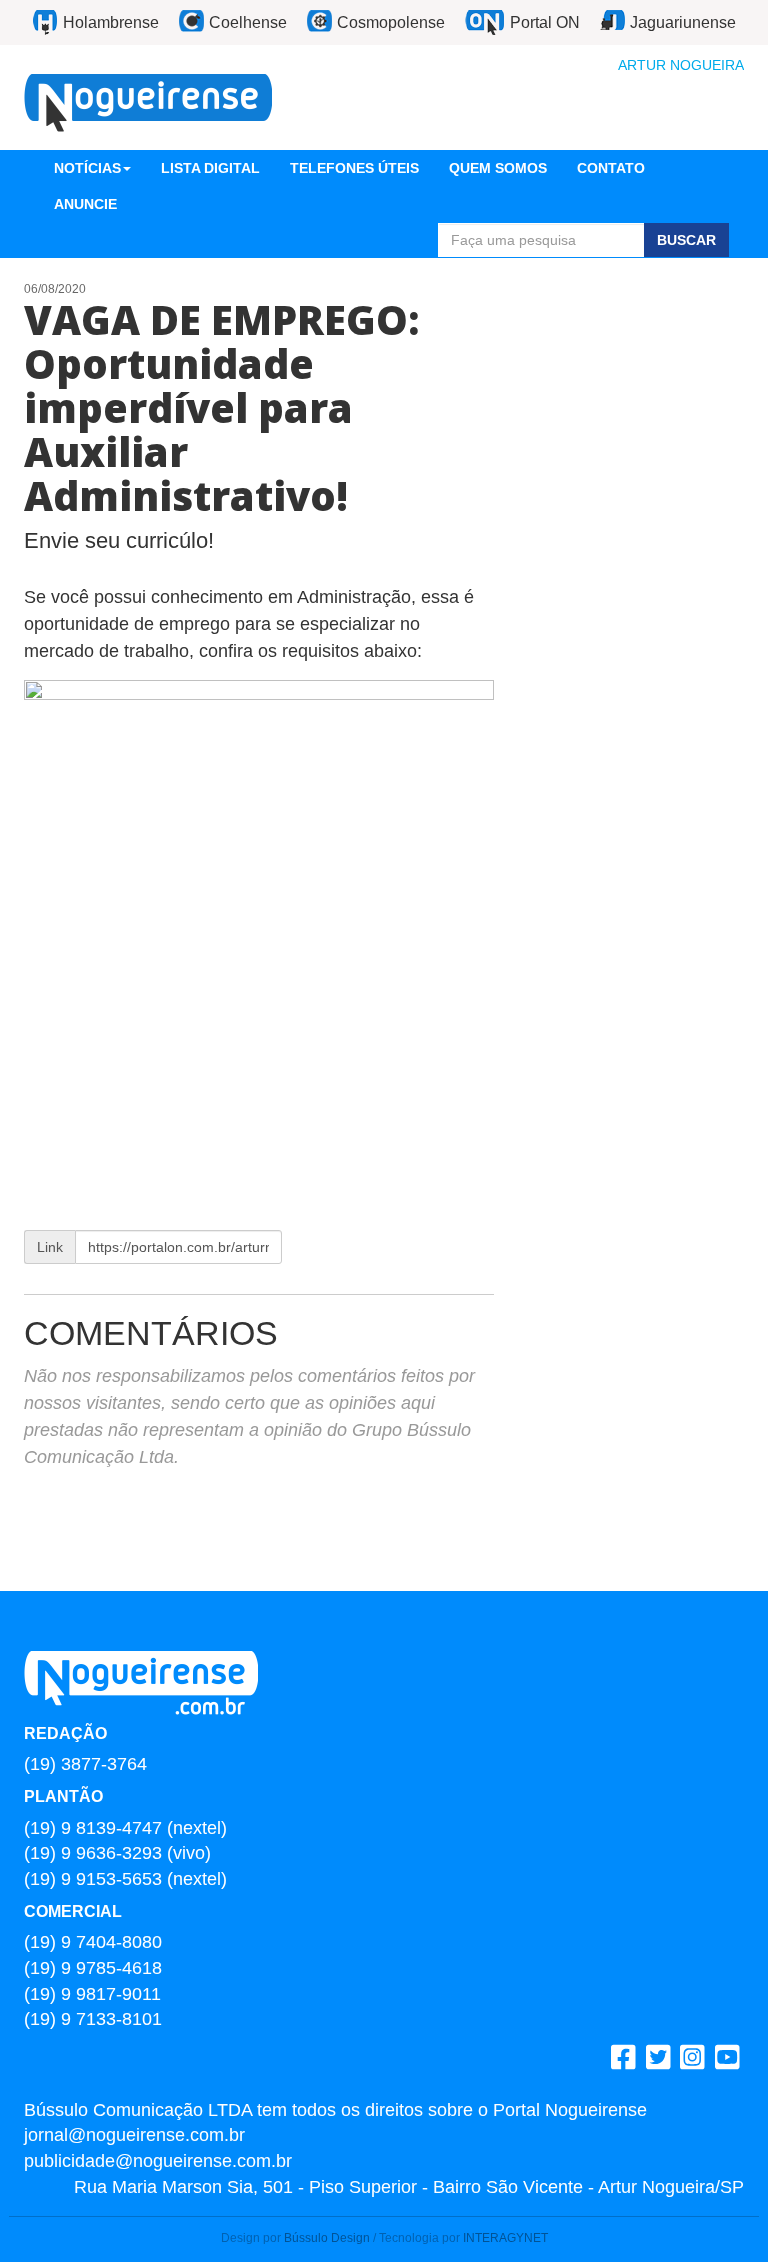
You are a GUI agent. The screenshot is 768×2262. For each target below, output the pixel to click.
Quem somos (498, 168)
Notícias (87, 168)
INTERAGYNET (505, 2238)
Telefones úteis (354, 168)
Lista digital (210, 168)
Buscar (686, 240)
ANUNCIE (85, 204)
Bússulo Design (327, 2238)
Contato (611, 168)
